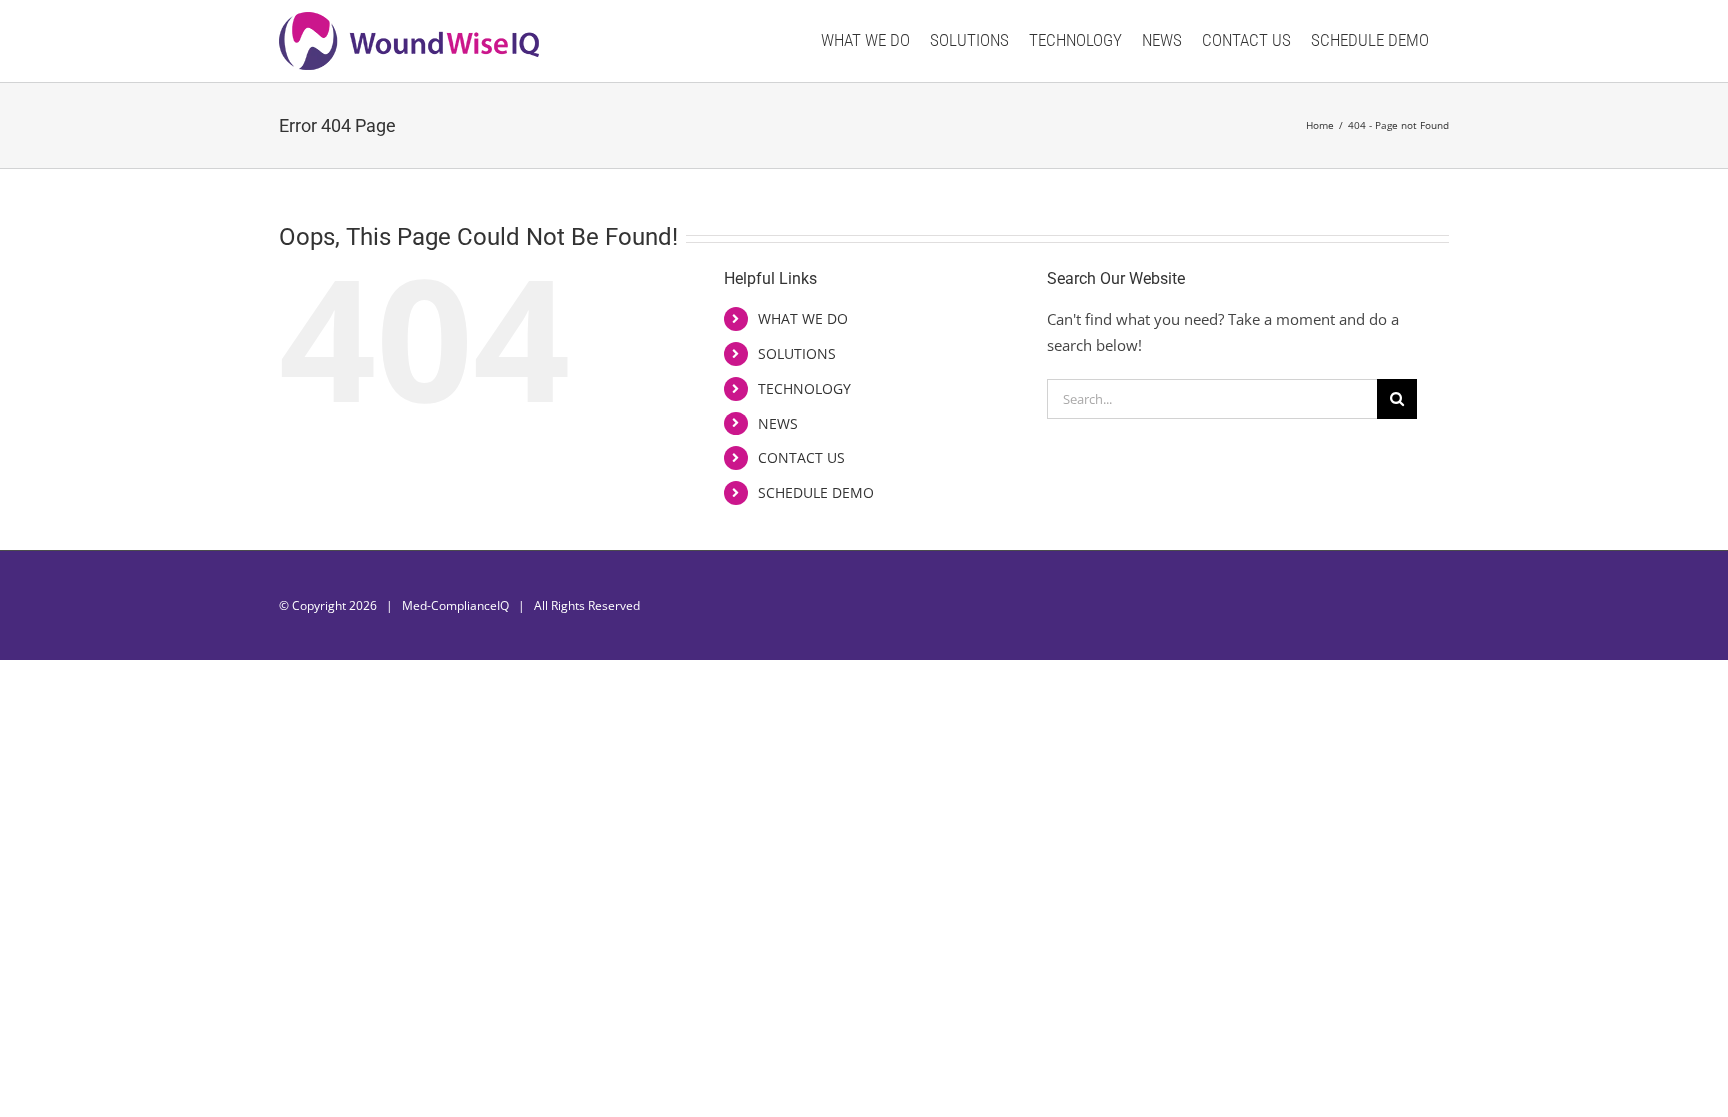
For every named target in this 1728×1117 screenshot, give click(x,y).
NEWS (778, 423)
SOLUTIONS (797, 353)
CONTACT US (801, 457)
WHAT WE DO (803, 318)
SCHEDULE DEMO (816, 492)
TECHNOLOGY (804, 388)
